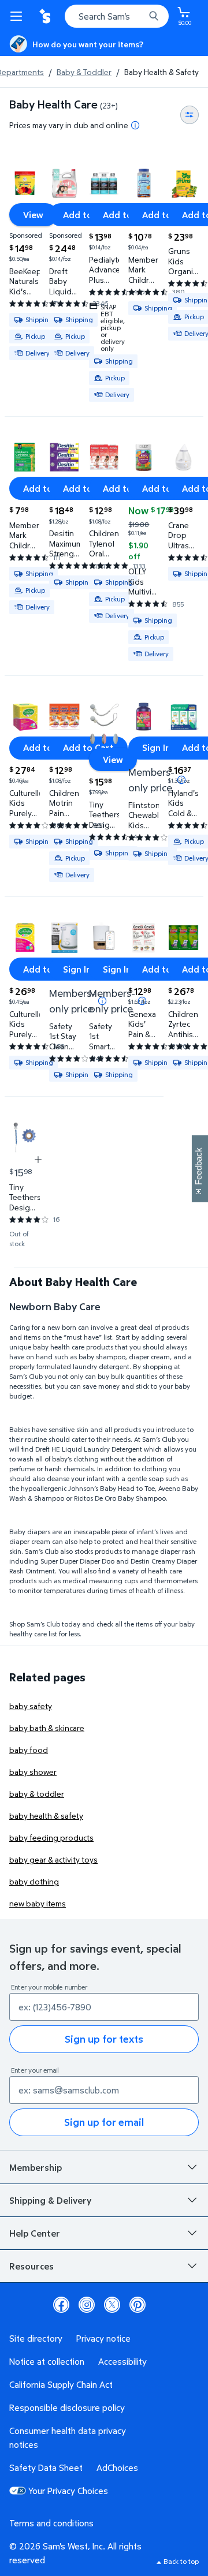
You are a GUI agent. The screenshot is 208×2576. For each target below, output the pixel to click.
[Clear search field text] (139, 16)
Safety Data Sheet (46, 2467)
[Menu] (18, 16)
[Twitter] (112, 2305)
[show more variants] (38, 1160)
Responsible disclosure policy (67, 2407)
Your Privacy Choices (68, 2491)
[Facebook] (61, 2305)
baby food (29, 1750)
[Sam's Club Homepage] (46, 16)
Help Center (35, 2233)
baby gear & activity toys (53, 1859)
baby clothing (34, 1881)
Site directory (36, 2338)
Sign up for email (104, 2122)
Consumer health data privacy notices (68, 2437)
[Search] (154, 16)
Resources (31, 2266)
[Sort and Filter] (190, 115)
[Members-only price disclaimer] (181, 780)
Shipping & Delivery (50, 2200)
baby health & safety (46, 1816)
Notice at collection (47, 2361)
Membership (36, 2167)
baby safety (31, 1706)
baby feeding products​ (51, 1837)
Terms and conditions (51, 2523)
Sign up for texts (104, 2039)
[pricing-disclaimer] (135, 125)
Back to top (181, 2561)
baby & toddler (37, 1794)
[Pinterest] (138, 2305)
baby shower (33, 1772)
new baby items (38, 1903)
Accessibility (122, 2361)
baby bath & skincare (47, 1728)
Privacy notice (103, 2338)
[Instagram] (87, 2305)
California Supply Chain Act (61, 2384)
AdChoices (117, 2467)
